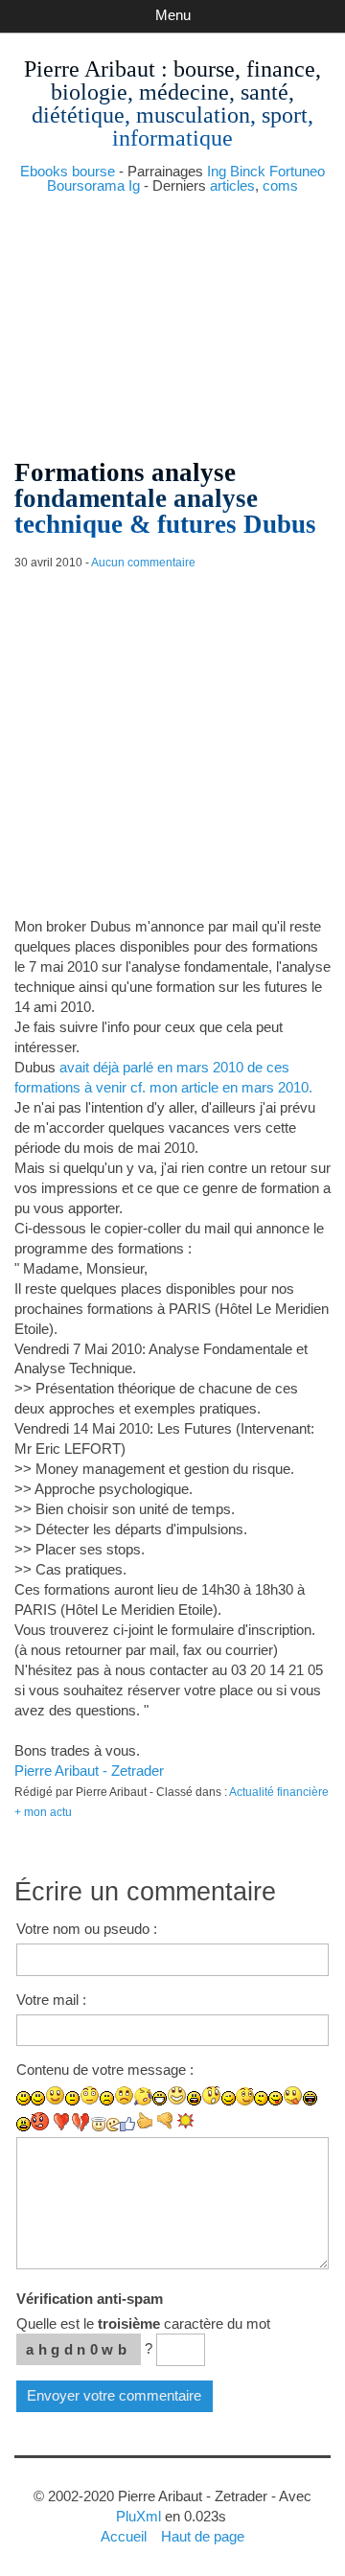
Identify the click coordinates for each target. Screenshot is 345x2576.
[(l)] (61, 2121)
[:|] (72, 2098)
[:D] (160, 2098)
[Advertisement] (172, 319)
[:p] (293, 2095)
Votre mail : (51, 2000)
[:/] (261, 2098)
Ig (134, 185)
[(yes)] (145, 2121)
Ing (217, 171)
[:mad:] (23, 2124)
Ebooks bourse (68, 171)
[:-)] (38, 2098)
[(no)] (165, 2121)
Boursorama (86, 185)
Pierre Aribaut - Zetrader (89, 1771)
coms (280, 185)
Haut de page (203, 2536)
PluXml (138, 2516)
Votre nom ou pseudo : (87, 1929)
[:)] (23, 2098)
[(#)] (185, 2121)
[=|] (90, 2095)
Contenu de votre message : (105, 2070)
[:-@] (41, 2121)
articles (232, 185)
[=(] (124, 2095)
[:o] (194, 2098)
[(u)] (81, 2121)
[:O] (211, 2095)
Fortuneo (297, 171)
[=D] (177, 2095)
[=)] (55, 2095)
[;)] (229, 2098)
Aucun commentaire (143, 563)
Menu (173, 15)
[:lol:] (310, 2098)
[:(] (107, 2098)
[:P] (276, 2098)
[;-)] (245, 2096)
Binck (248, 171)
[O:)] (99, 2124)
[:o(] (143, 2096)
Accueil (124, 2536)
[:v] (113, 2125)
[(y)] (127, 2124)
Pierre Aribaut (90, 69)
